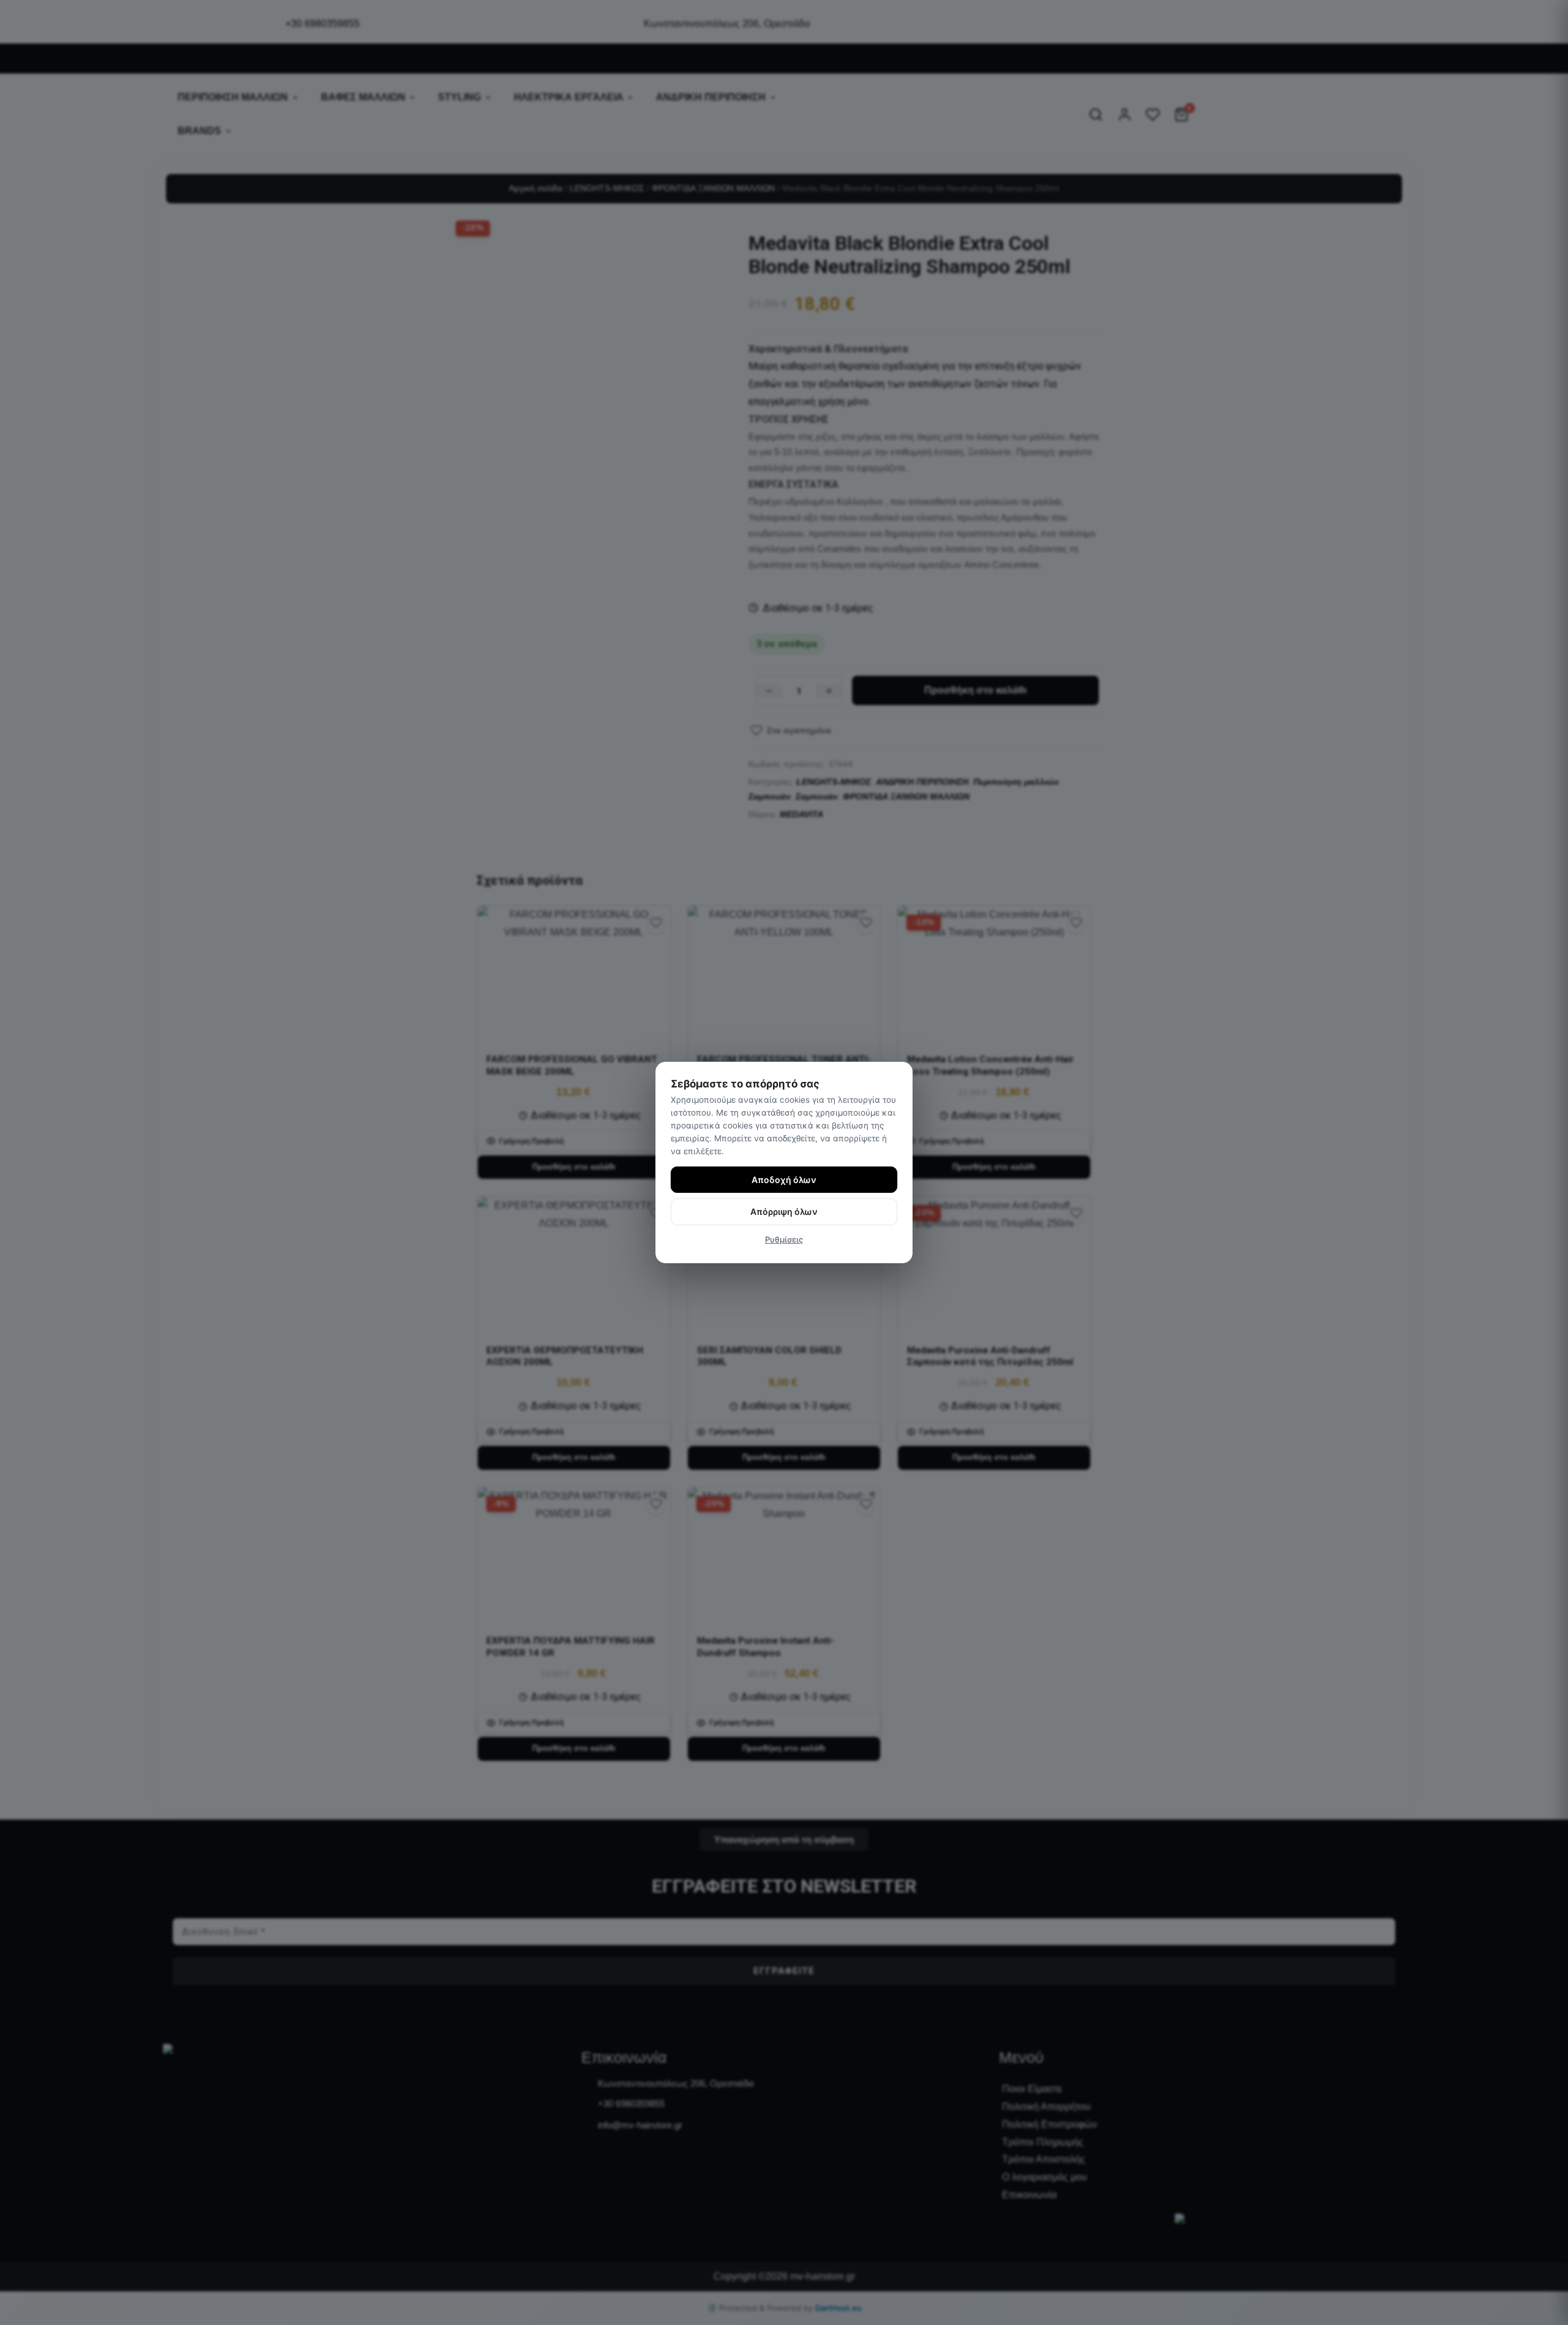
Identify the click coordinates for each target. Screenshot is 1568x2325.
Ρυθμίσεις (784, 1239)
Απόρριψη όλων (784, 1212)
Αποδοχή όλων (784, 1180)
